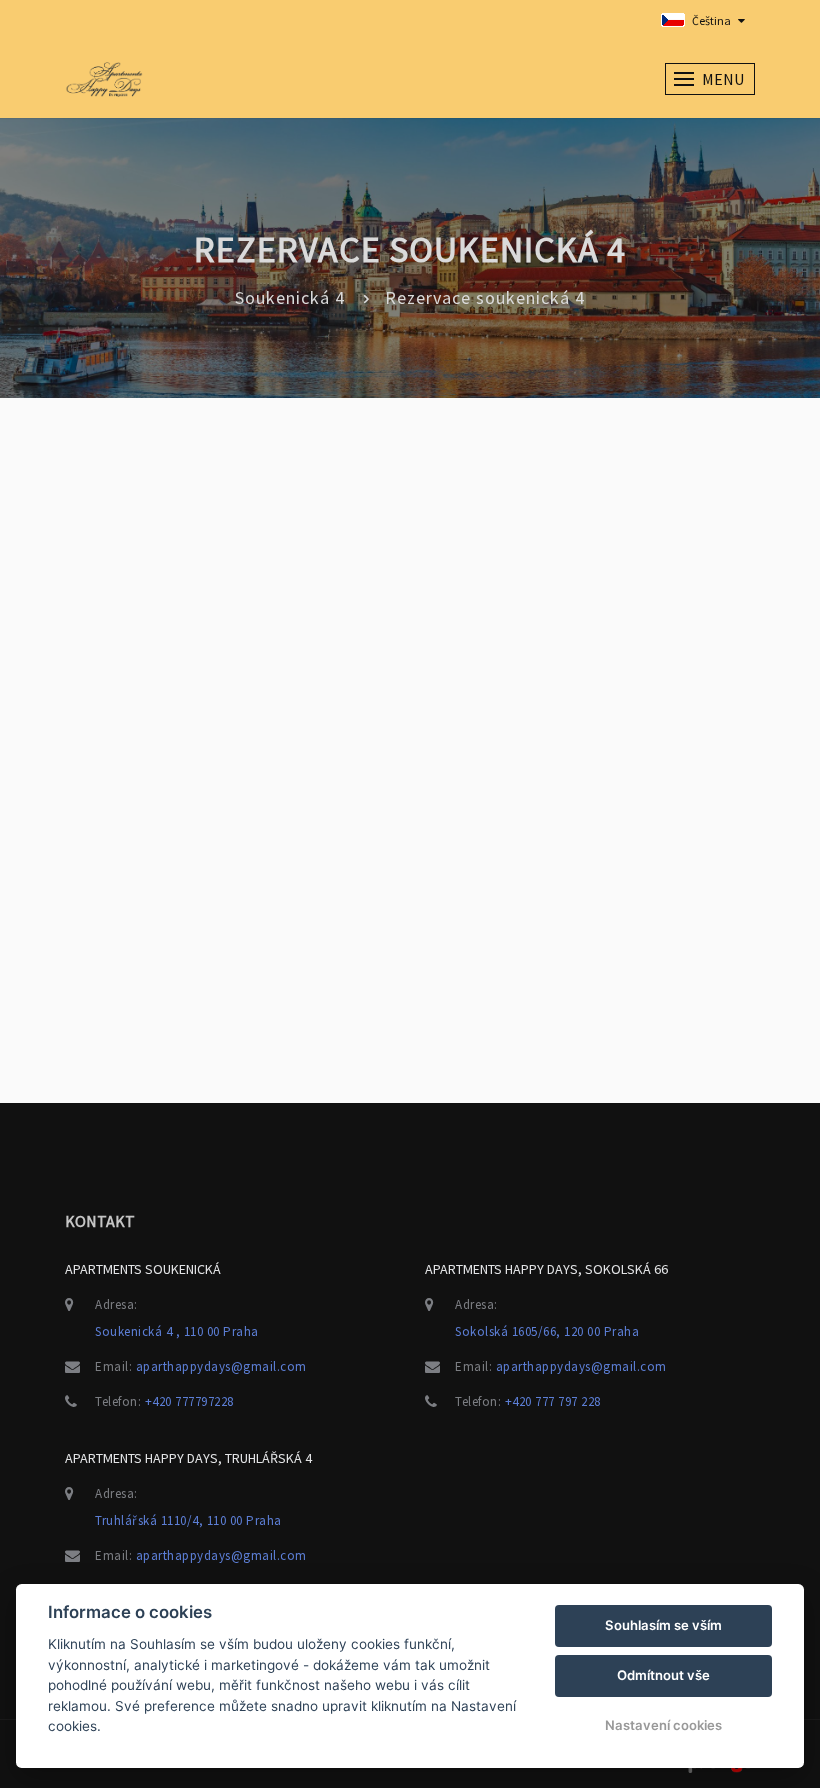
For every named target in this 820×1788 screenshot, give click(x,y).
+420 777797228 (189, 1401)
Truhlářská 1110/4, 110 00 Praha (188, 1520)
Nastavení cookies (663, 1725)
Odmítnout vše (663, 1675)
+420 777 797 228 (553, 1401)
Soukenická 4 (290, 297)
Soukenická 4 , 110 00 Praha (177, 1331)
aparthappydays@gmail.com (221, 1366)
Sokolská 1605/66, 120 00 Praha (547, 1331)
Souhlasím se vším (663, 1625)
